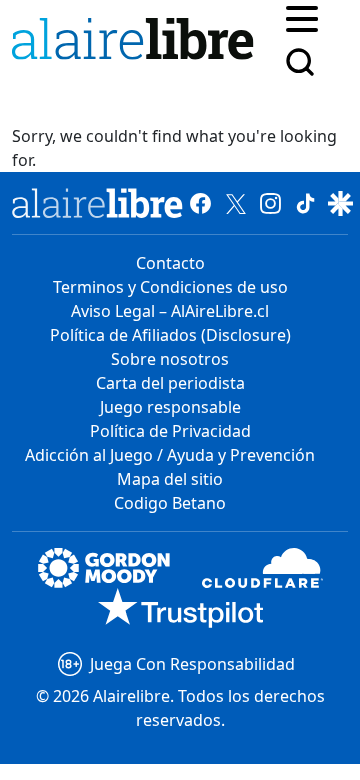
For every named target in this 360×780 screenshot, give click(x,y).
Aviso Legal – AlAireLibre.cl (170, 311)
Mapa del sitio (170, 479)
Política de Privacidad (170, 431)
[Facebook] (200, 203)
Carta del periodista (170, 383)
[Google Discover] (340, 203)
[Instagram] (270, 203)
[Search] (300, 62)
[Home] (137, 42)
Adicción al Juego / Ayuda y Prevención (170, 455)
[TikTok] (305, 203)
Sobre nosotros (170, 359)
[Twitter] (235, 203)
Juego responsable (170, 407)
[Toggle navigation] (302, 17)
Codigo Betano (170, 503)
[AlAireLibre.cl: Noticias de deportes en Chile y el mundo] (97, 203)
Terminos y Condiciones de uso (170, 287)
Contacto (170, 263)
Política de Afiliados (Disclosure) (170, 335)
